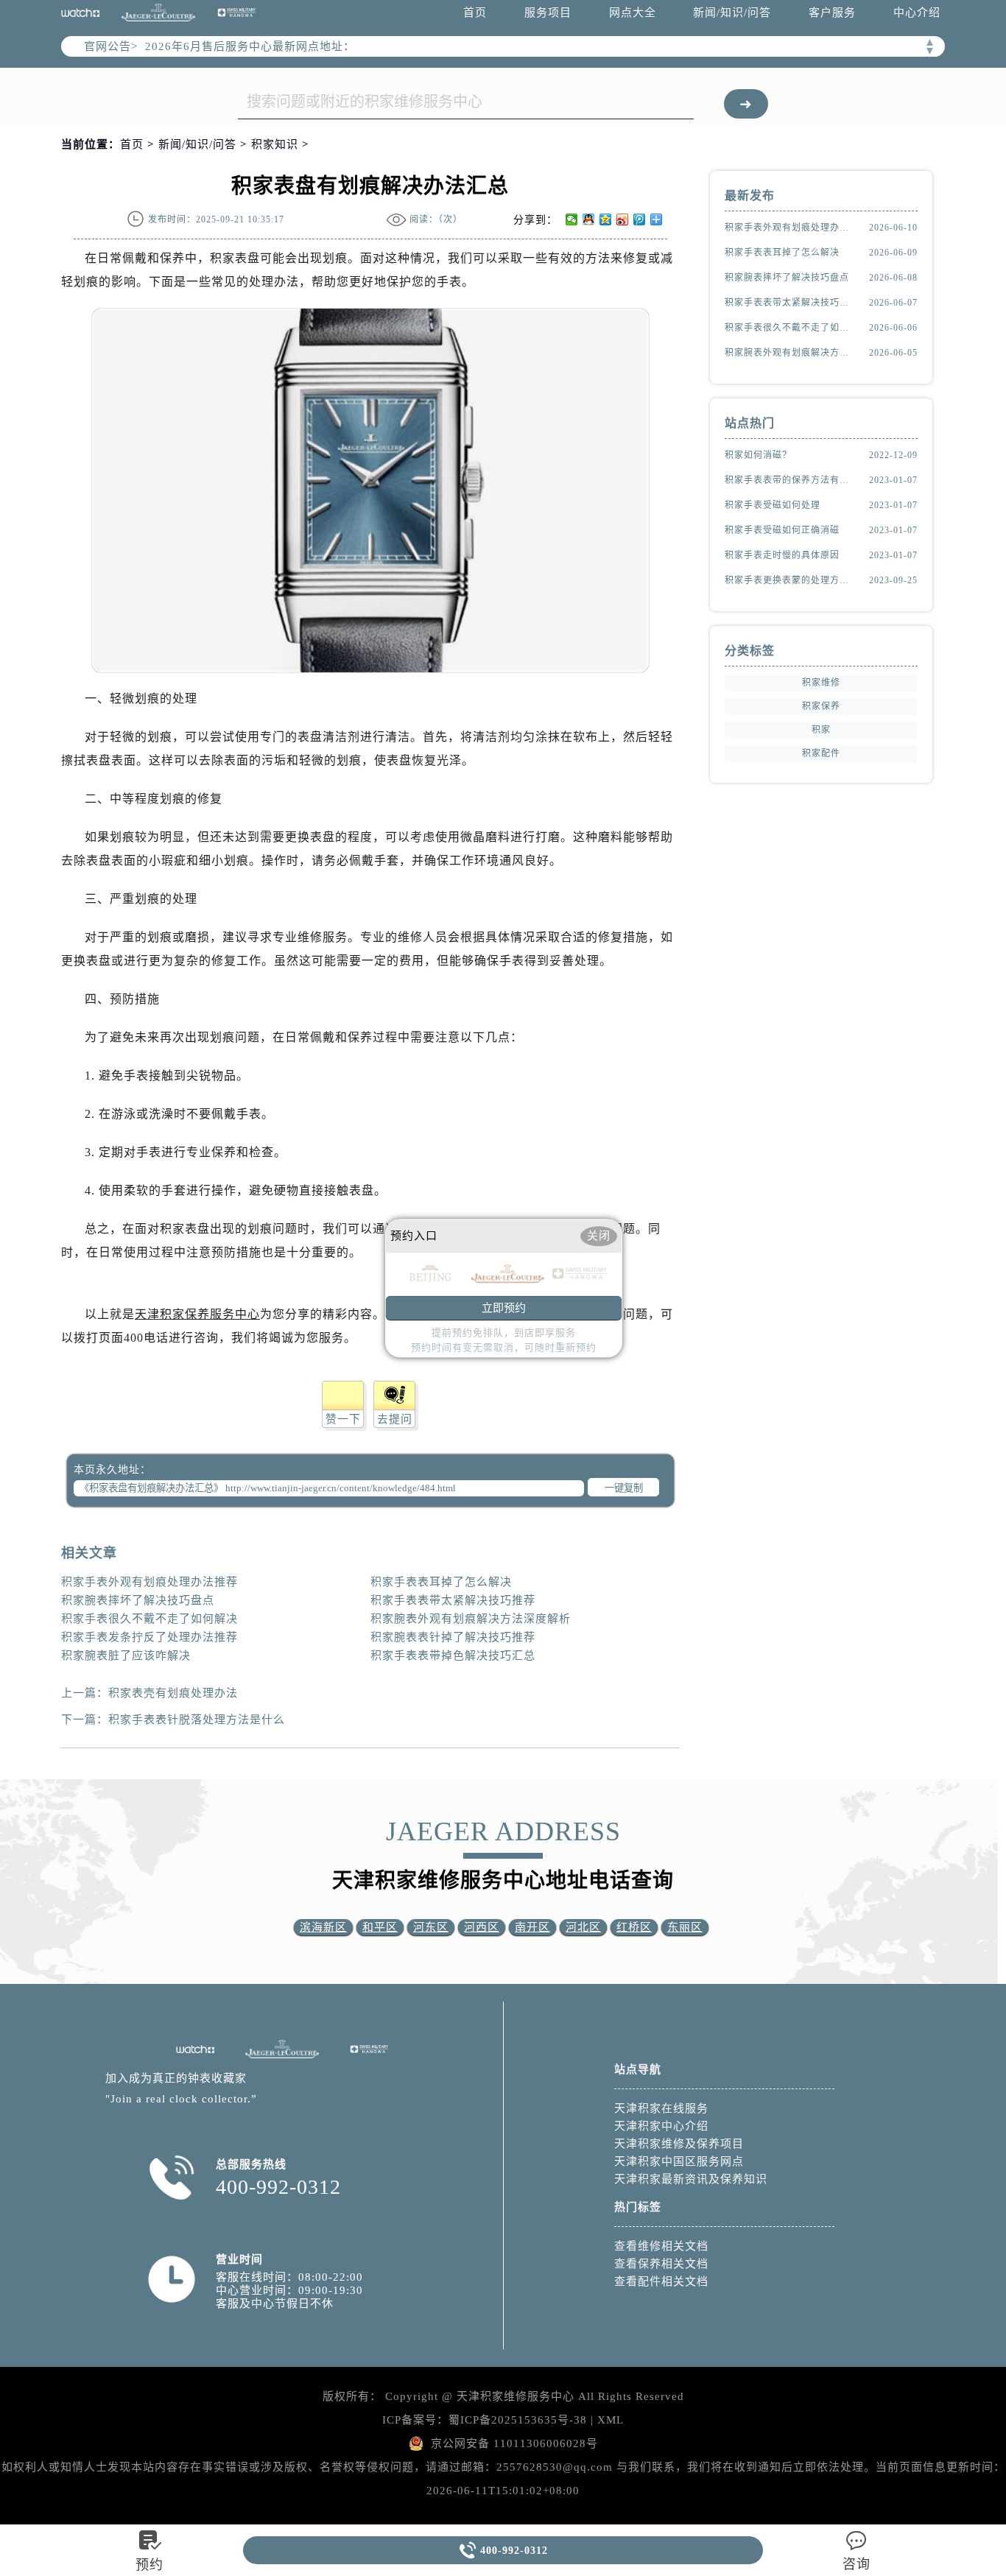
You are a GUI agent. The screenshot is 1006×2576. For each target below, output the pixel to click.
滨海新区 (323, 1927)
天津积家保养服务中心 (197, 1314)
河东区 (431, 1927)
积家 (821, 730)
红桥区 (634, 1927)
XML (611, 2420)
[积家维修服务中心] (158, 13)
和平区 (380, 1927)
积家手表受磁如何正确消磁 (782, 530)
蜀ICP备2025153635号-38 (518, 2420)
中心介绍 (917, 13)
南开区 (532, 1927)
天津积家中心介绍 (661, 2126)
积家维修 (821, 683)
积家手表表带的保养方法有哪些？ (790, 480)
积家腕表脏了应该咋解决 (126, 1655)
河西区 (482, 1927)
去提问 (395, 1419)
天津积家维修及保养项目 (679, 2144)
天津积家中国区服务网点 (679, 2161)
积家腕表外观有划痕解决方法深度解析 (471, 1619)
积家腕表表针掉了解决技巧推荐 (453, 1637)
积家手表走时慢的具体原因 (782, 555)
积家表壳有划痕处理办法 (173, 1693)
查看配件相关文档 (661, 2281)
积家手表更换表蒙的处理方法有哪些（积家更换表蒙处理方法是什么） (790, 580)
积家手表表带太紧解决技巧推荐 (453, 1600)
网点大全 (633, 13)
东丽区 (685, 1927)
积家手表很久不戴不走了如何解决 (150, 1619)
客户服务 (832, 13)
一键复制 (624, 1488)
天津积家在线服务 (661, 2108)
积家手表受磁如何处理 (773, 505)
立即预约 (504, 1308)
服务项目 (548, 13)
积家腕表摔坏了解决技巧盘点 (138, 1600)
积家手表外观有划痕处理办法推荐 (150, 1582)
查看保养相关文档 (661, 2264)
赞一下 (343, 1419)
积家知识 (275, 144)
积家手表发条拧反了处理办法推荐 (150, 1637)
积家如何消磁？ (758, 455)
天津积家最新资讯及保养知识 (691, 2179)
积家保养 (821, 706)
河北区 (583, 1927)
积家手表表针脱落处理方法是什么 (197, 1720)
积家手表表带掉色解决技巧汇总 (453, 1655)
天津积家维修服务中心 (516, 2396)
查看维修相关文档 (661, 2246)
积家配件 (821, 753)
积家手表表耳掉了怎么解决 (441, 1582)
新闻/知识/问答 (732, 13)
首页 (475, 13)
